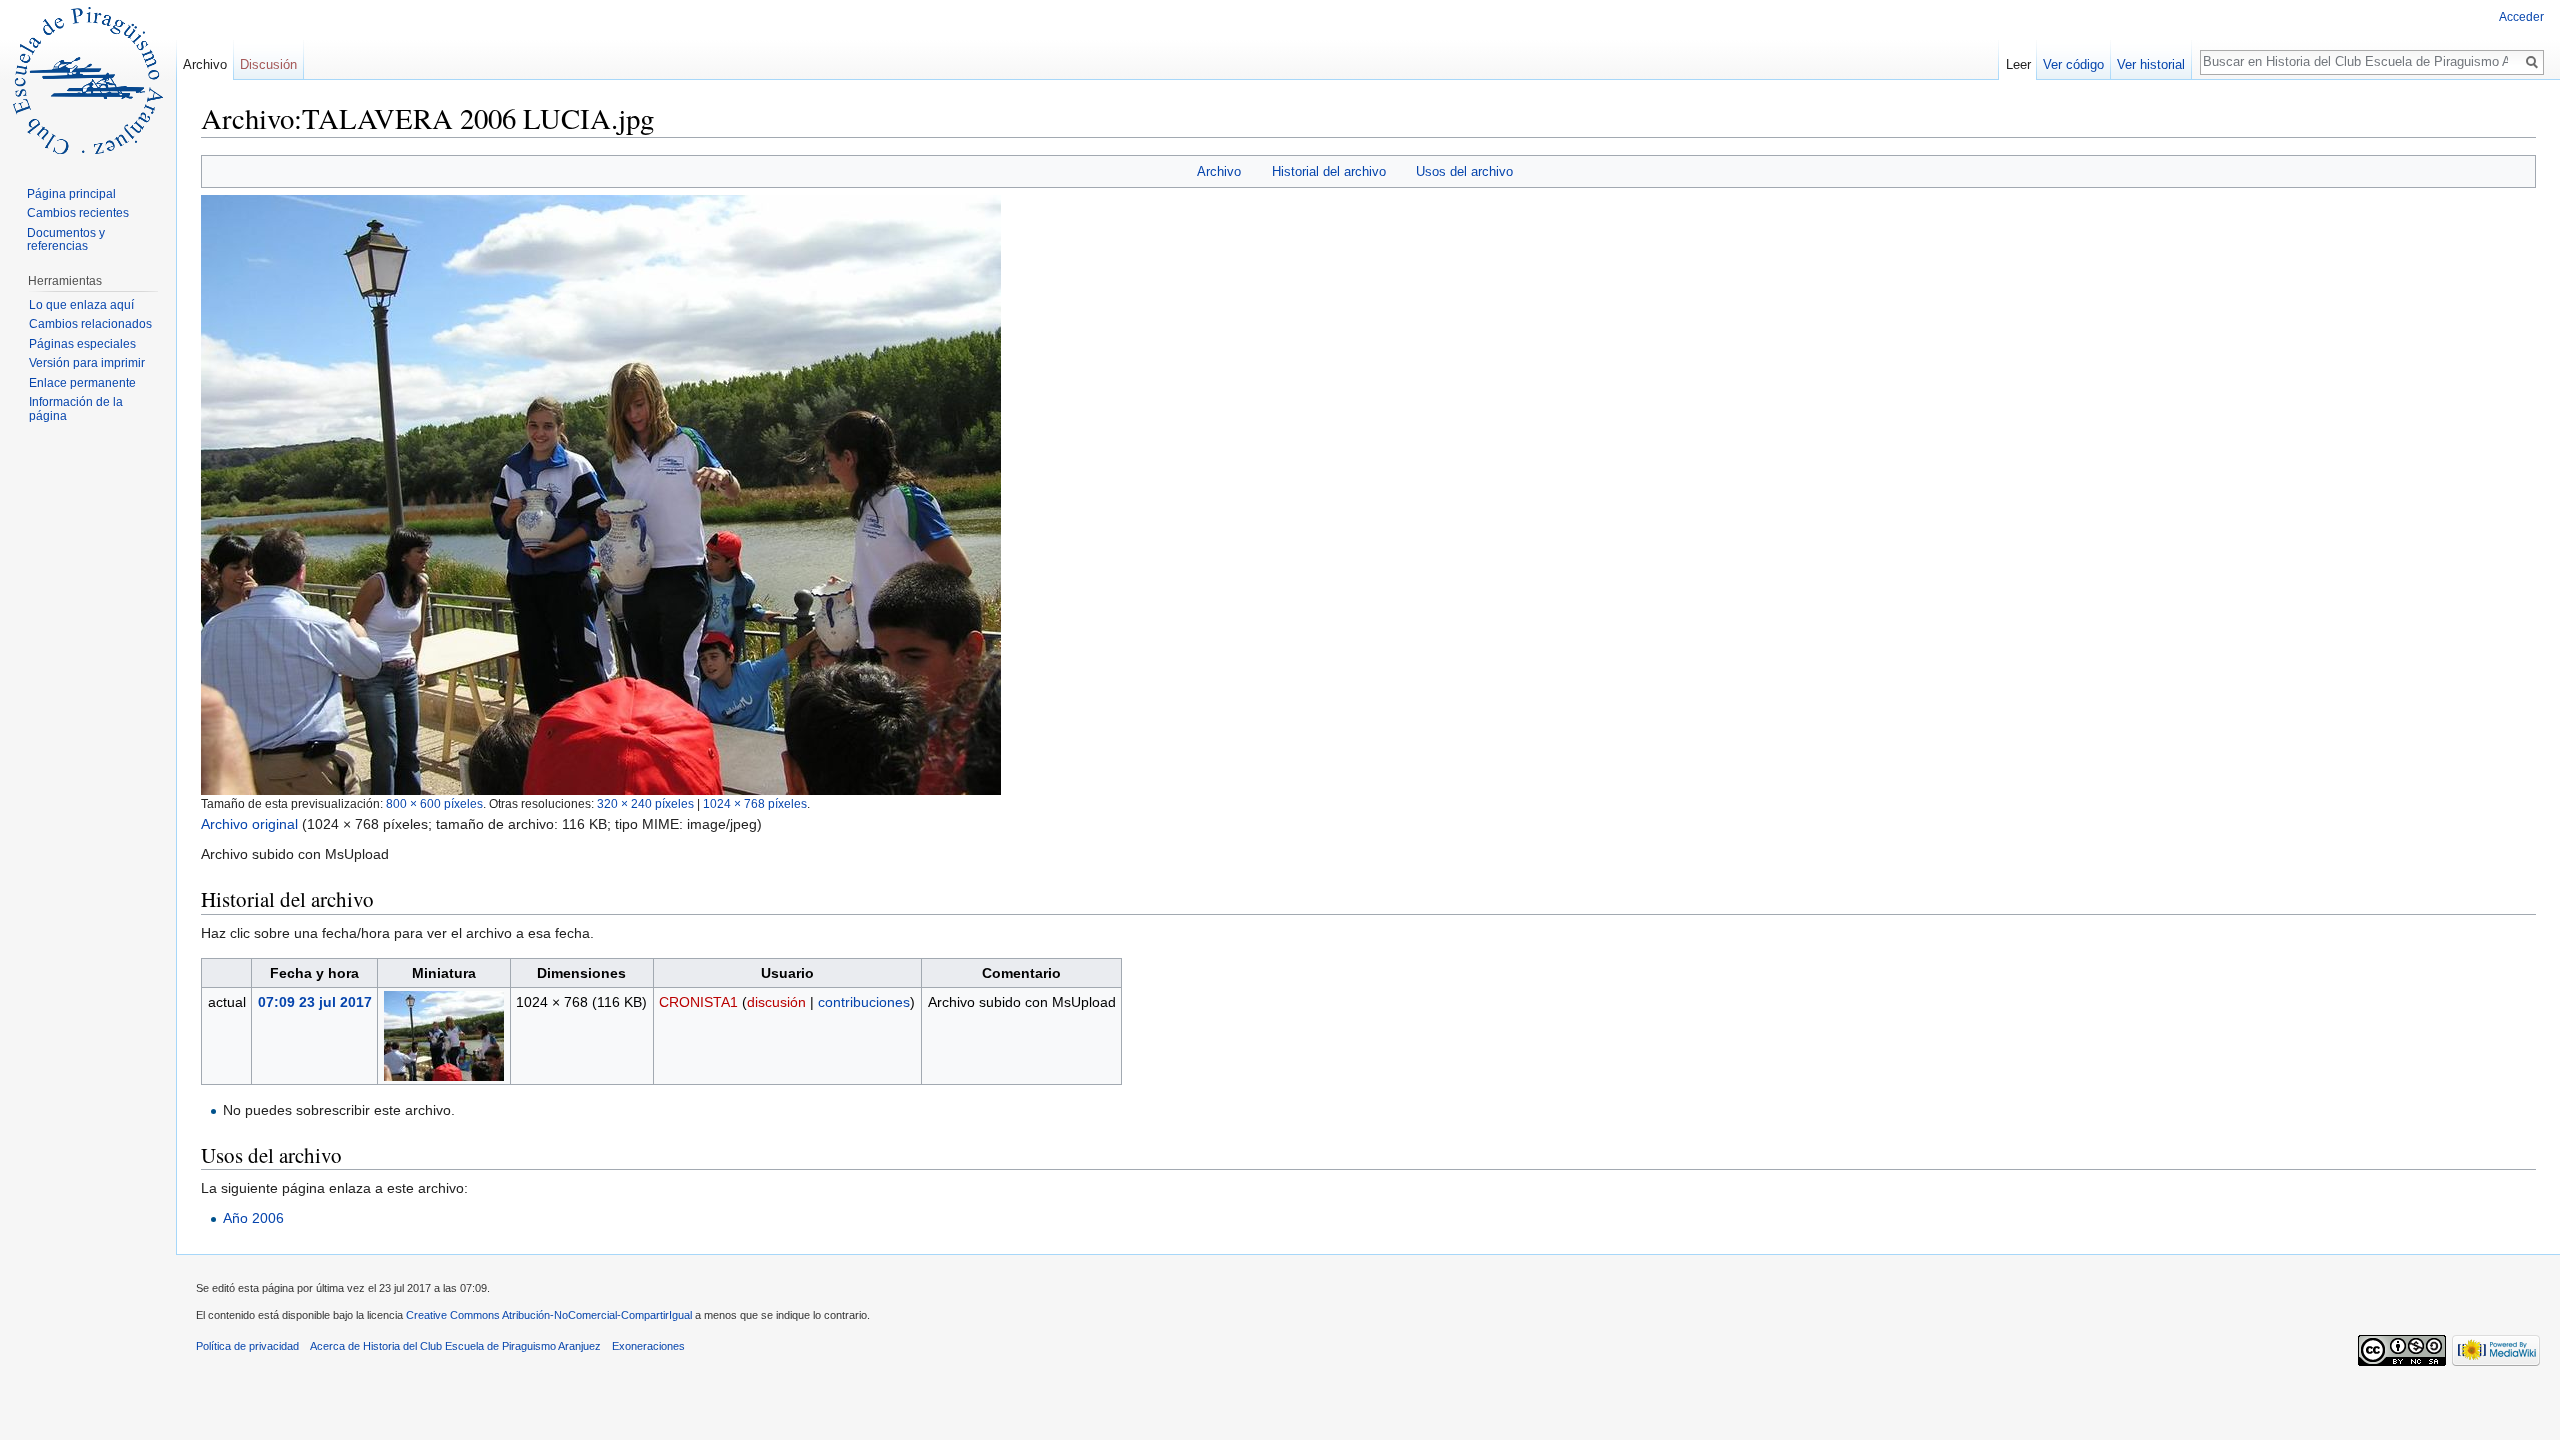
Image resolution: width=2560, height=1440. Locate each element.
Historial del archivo (1329, 171)
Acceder (2521, 17)
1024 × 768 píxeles (755, 803)
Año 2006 (253, 1218)
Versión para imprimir (87, 363)
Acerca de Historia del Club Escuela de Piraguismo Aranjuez (455, 1346)
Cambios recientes (78, 213)
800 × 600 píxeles (434, 803)
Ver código (2073, 64)
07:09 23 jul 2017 (315, 1002)
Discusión (268, 64)
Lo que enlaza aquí (81, 305)
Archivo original (249, 824)
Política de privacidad (247, 1346)
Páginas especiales (82, 344)
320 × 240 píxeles (645, 803)
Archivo (1219, 171)
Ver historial (2151, 64)
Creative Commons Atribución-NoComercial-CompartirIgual (549, 1315)
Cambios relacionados (90, 324)
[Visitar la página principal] (88, 80)
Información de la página (76, 409)
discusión (776, 1002)
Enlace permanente (82, 383)
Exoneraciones (648, 1346)
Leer (2018, 64)
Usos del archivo (1464, 171)
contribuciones (864, 1002)
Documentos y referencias (66, 240)
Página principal (71, 194)
